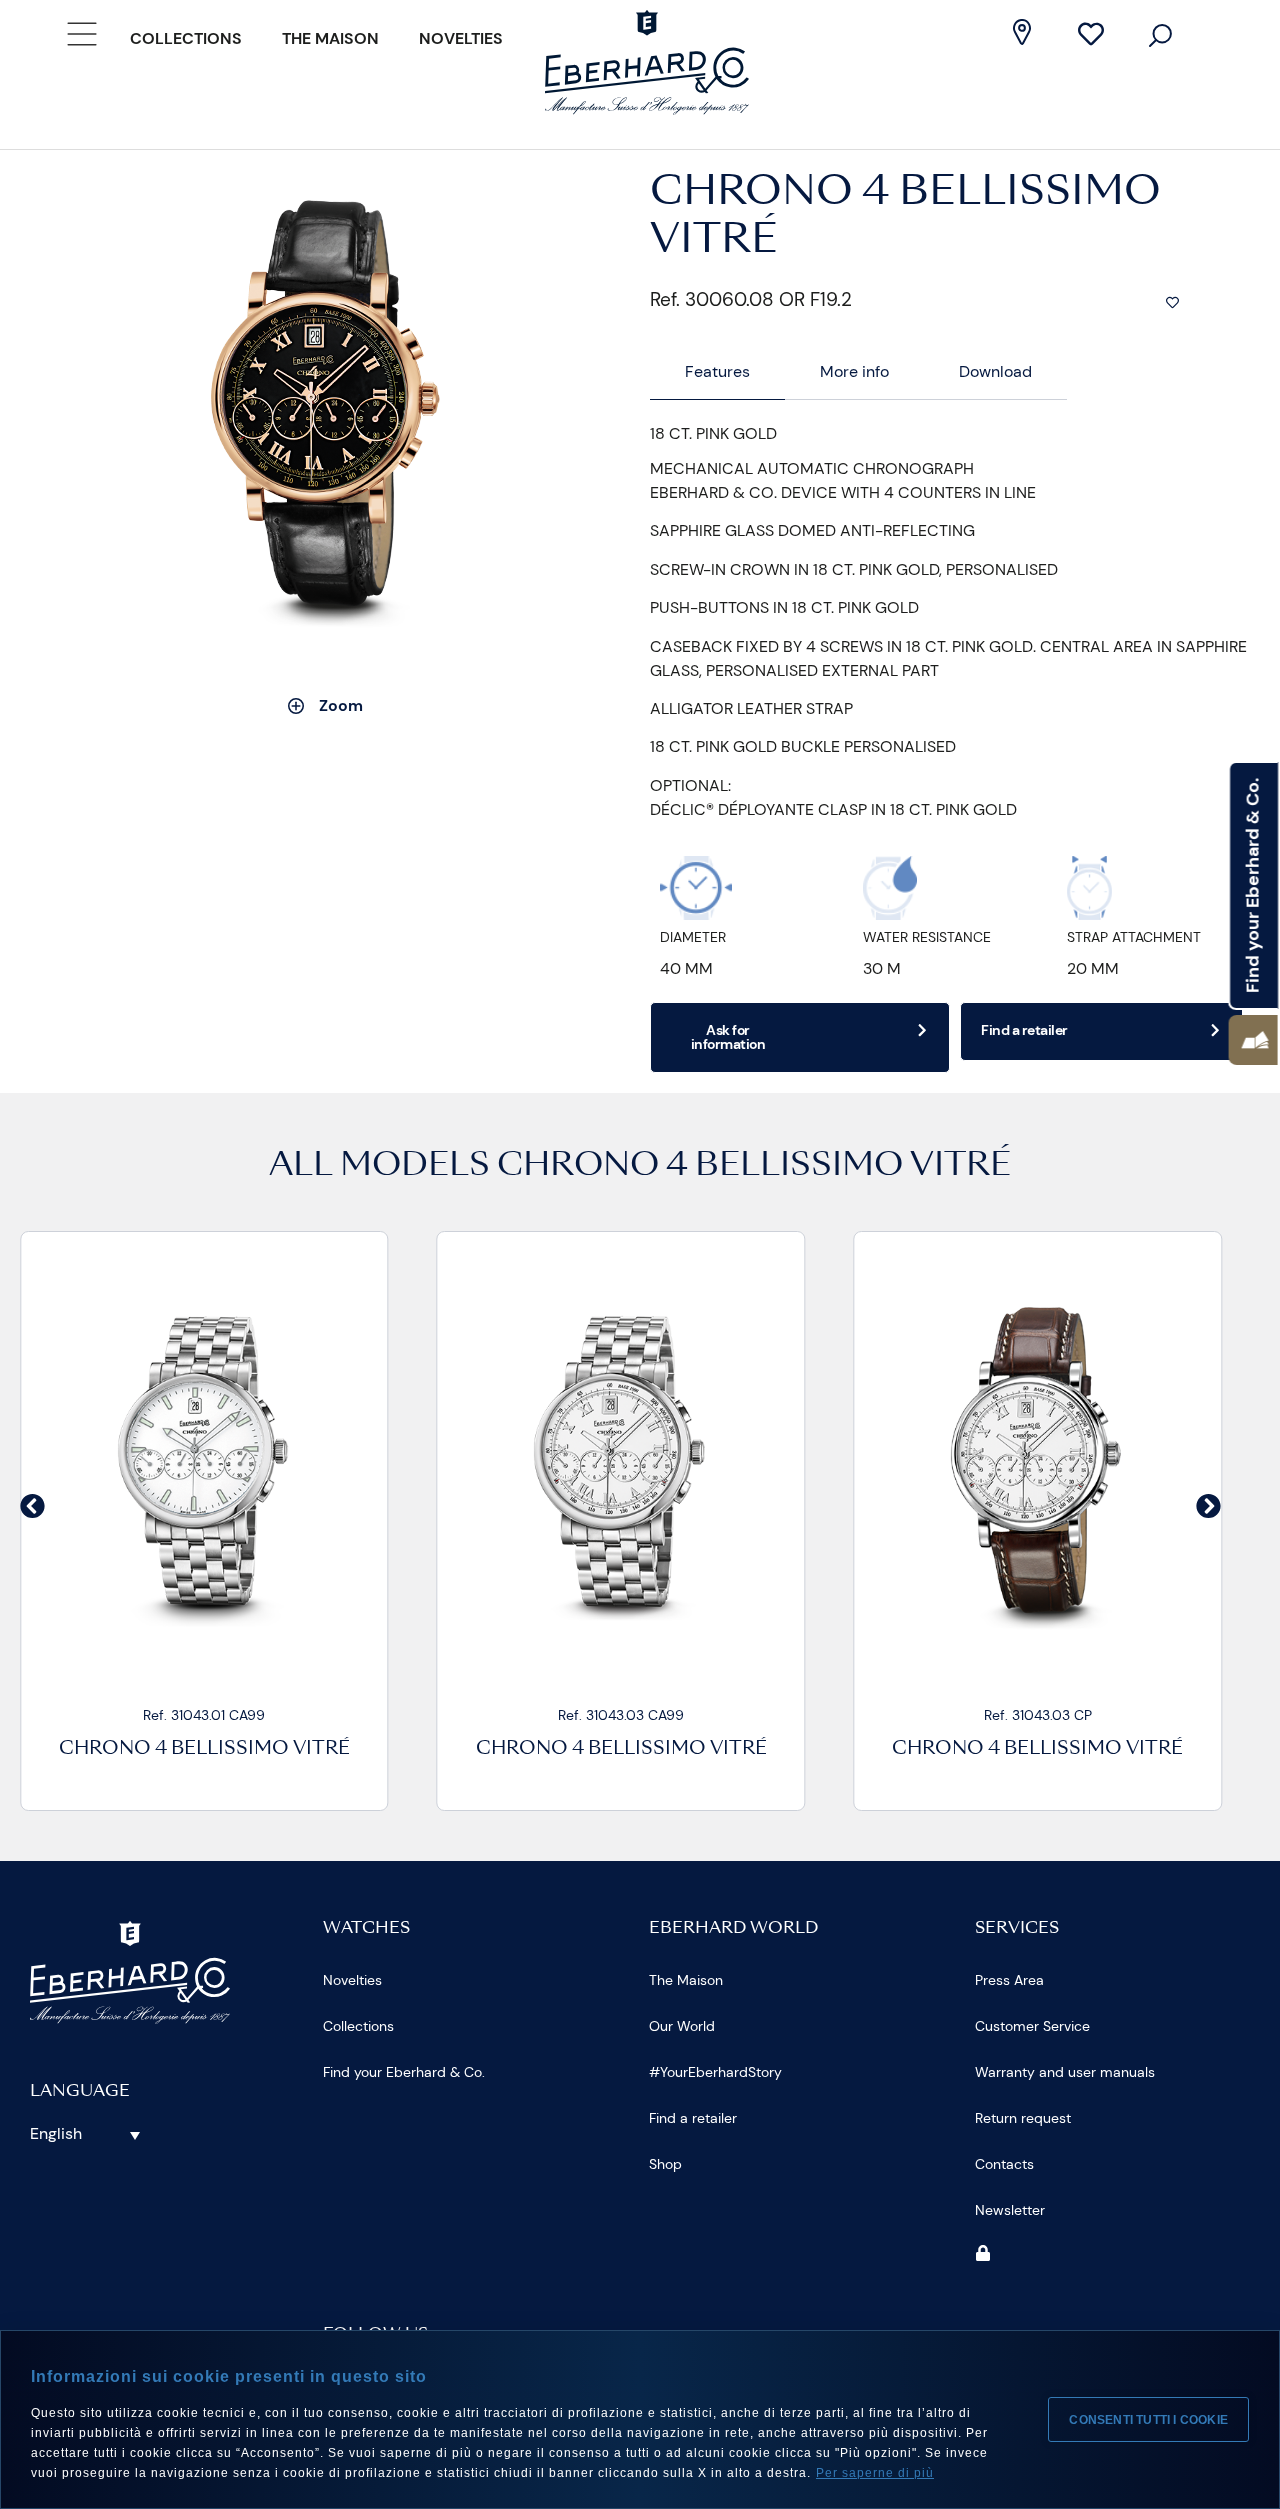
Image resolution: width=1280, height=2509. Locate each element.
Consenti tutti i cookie (1148, 2420)
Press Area (1009, 1980)
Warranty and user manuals (1065, 2072)
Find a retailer (693, 2118)
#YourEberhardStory (715, 2072)
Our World (682, 2026)
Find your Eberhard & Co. (404, 2072)
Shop (665, 2164)
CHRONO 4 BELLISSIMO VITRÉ (754, 1167)
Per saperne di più (875, 2473)
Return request (1023, 2118)
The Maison (330, 38)
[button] (1253, 1040)
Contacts (1004, 2164)
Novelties (461, 38)
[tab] (717, 372)
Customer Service (1032, 2026)
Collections (186, 38)
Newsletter (1010, 2210)
